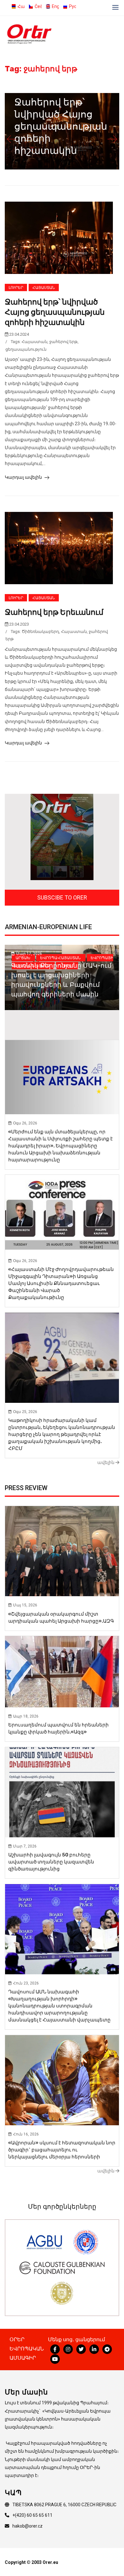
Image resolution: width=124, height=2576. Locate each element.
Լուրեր (16, 288)
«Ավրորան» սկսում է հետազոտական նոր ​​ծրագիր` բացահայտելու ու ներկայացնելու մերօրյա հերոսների (62, 2150)
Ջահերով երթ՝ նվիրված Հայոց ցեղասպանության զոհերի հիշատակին (61, 126)
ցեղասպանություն (26, 349)
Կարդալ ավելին (24, 477)
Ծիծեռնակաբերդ (40, 631)
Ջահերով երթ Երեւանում (54, 612)
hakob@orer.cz (28, 2526)
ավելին (106, 1462)
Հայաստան (44, 288)
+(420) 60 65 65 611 (32, 2515)
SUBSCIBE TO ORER (62, 897)
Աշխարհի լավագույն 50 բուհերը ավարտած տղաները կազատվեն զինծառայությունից (51, 1862)
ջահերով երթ (63, 342)
